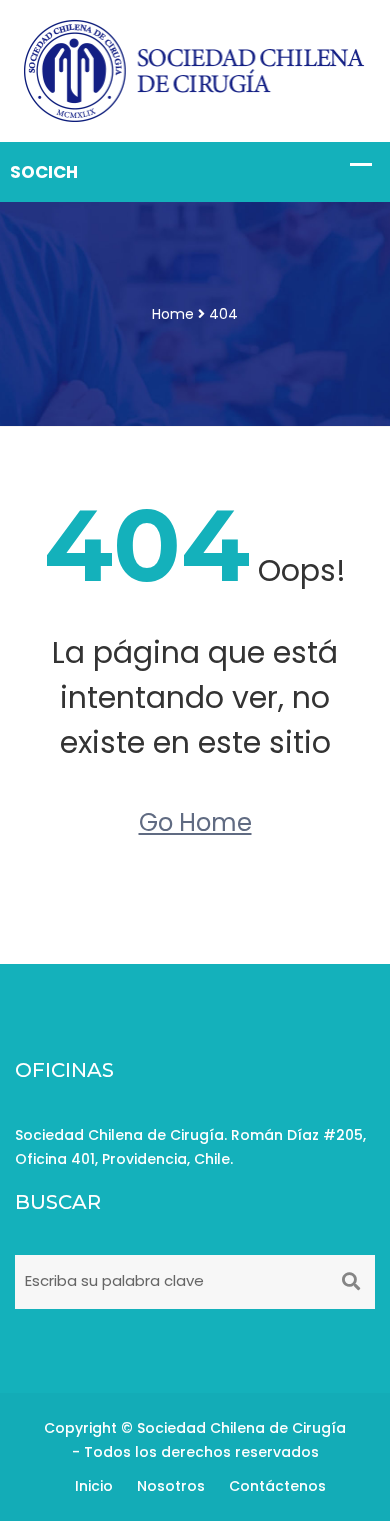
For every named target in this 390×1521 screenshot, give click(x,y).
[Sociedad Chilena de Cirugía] (195, 70)
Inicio (94, 1486)
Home (173, 314)
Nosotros (171, 1486)
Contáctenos (277, 1486)
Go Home (195, 822)
